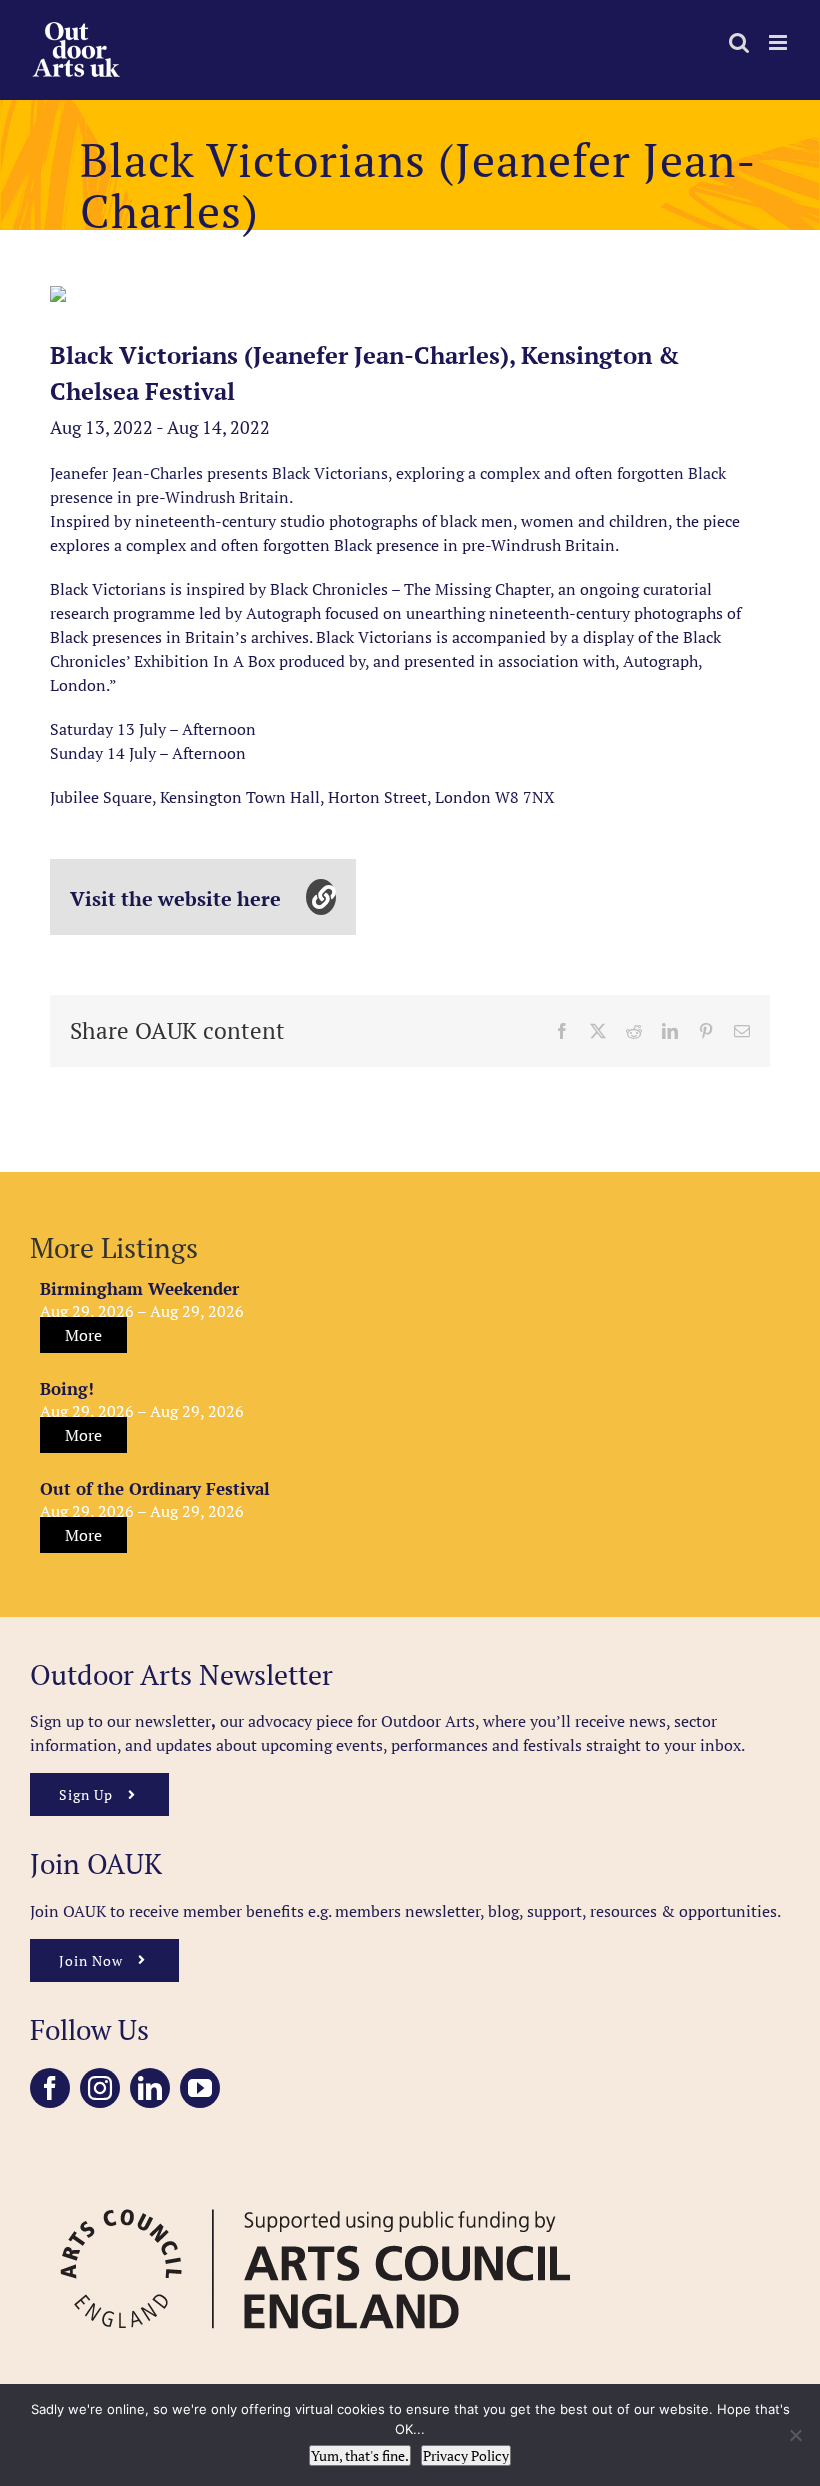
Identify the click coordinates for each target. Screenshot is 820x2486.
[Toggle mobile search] (739, 42)
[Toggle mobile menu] (779, 42)
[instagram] (100, 2088)
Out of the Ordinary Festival (155, 1488)
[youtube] (200, 2088)
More (83, 1335)
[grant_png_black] (315, 2187)
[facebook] (50, 2088)
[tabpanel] (58, 294)
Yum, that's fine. (360, 2455)
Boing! (67, 1388)
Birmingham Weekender (139, 1288)
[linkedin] (150, 2088)
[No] (795, 2435)
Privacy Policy (466, 2455)
